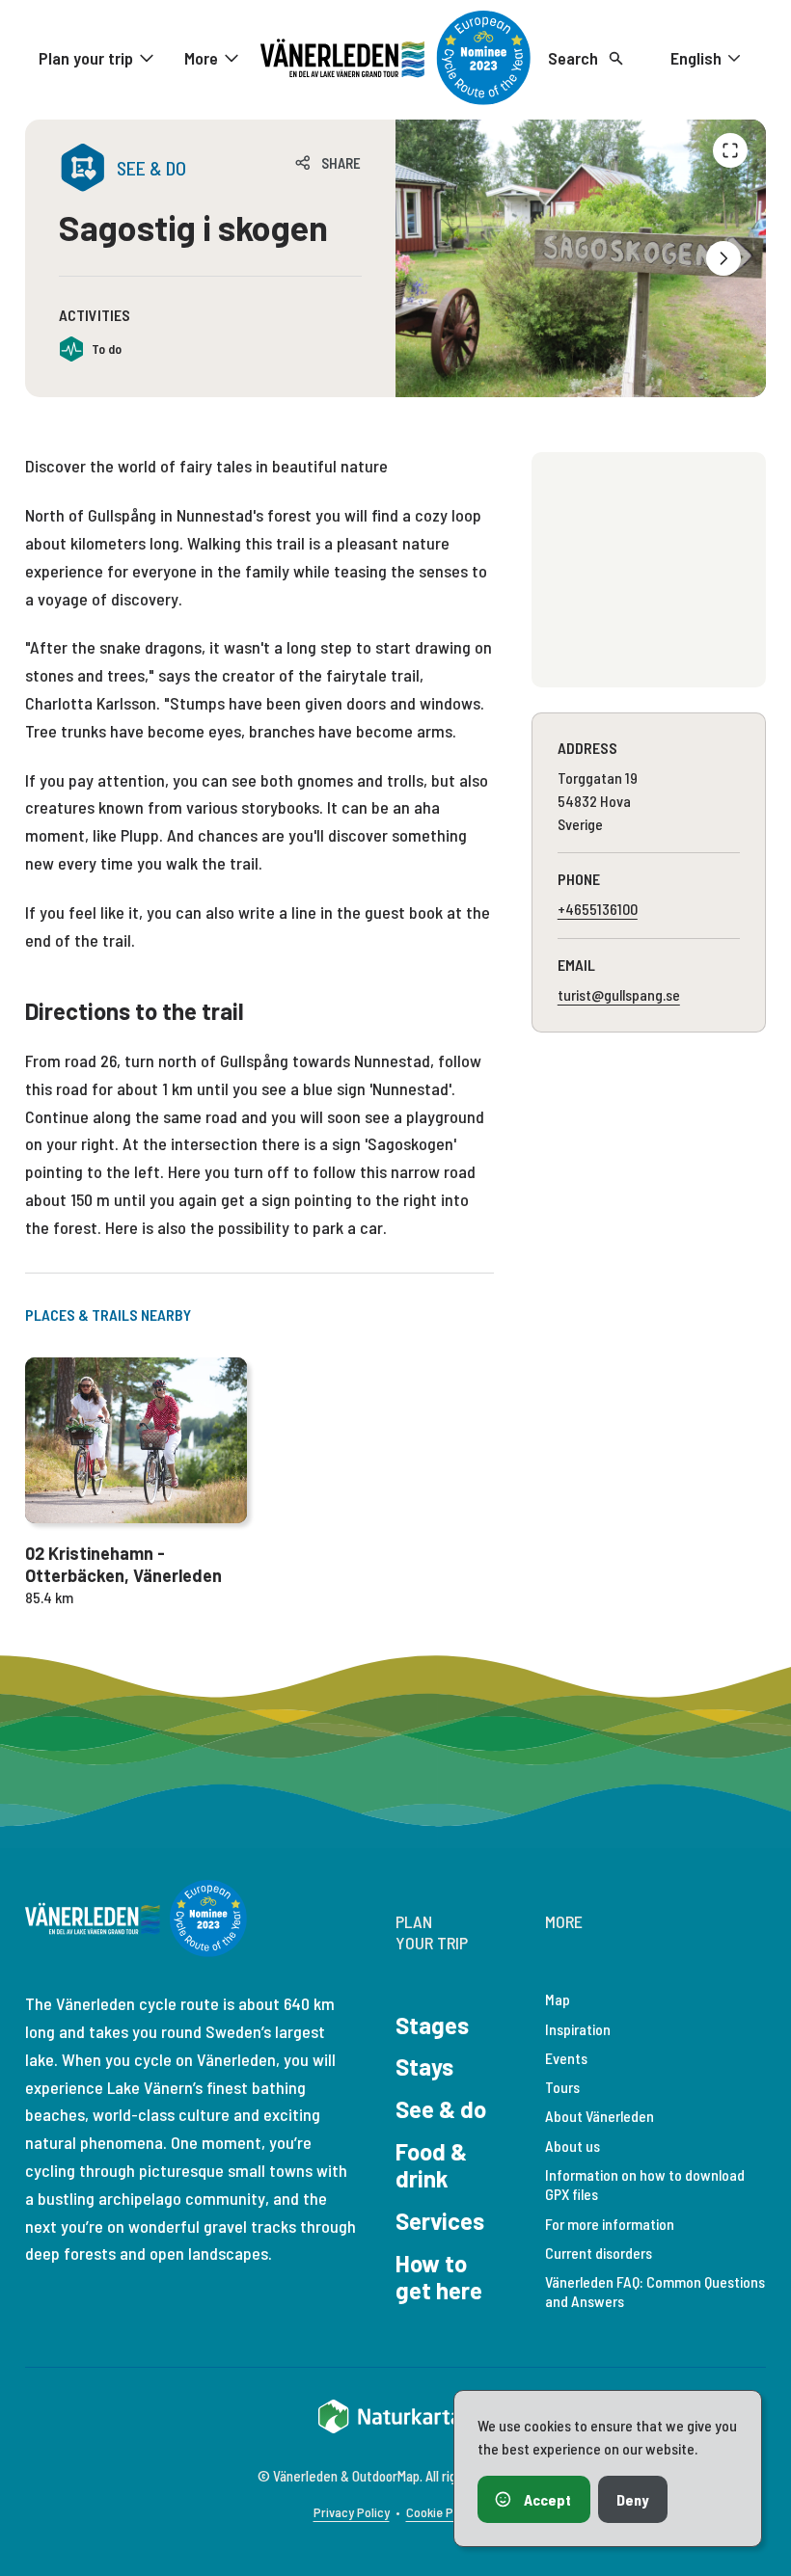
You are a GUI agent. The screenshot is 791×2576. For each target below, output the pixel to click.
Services (440, 2221)
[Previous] (730, 150)
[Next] (723, 258)
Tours (562, 2087)
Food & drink (431, 2165)
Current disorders (599, 2253)
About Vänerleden (600, 2116)
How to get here (439, 2277)
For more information (610, 2224)
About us (573, 2146)
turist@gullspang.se (619, 994)
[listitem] (581, 258)
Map (558, 1999)
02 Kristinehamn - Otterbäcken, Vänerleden (123, 1564)
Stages (432, 2025)
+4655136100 (598, 909)
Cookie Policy (442, 2512)
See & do (441, 2109)
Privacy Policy (352, 2512)
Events (566, 2058)
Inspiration (578, 2029)
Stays (424, 2066)
